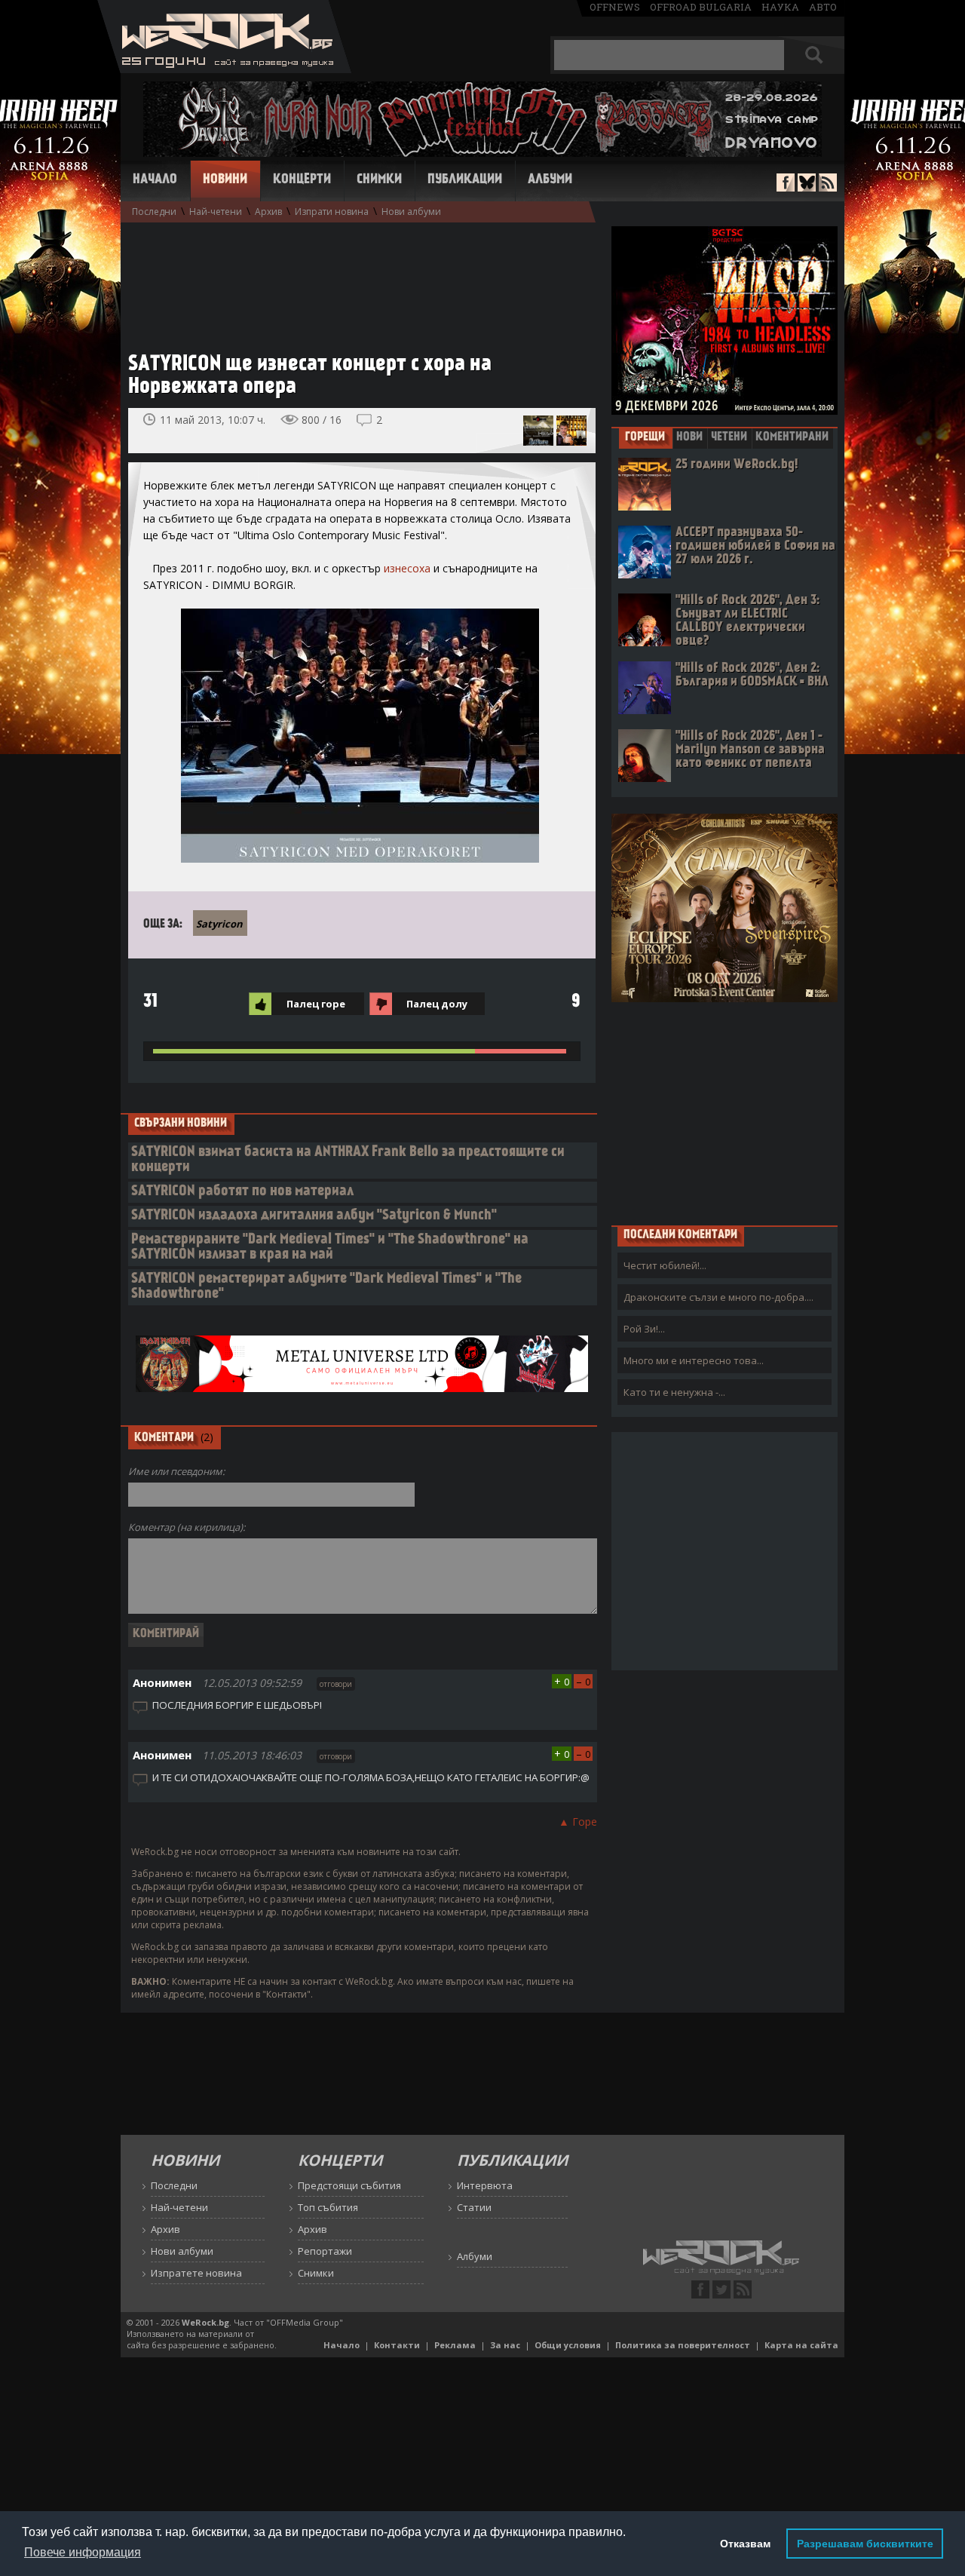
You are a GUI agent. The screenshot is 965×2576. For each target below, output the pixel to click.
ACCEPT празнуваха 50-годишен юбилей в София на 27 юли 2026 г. (755, 546)
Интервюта (485, 2185)
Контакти (397, 2345)
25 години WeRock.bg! (737, 465)
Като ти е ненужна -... (674, 1392)
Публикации (465, 180)
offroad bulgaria (701, 7)
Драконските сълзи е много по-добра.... (718, 1297)
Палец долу (437, 1004)
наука (780, 7)
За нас (505, 2345)
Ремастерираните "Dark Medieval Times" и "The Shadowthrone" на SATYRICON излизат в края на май (330, 1248)
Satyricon (219, 924)
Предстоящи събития (349, 2185)
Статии (474, 2207)
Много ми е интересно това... (694, 1360)
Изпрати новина (332, 212)
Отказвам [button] (745, 2544)
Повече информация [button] (83, 2552)
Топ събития (328, 2207)
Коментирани (792, 437)
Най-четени (216, 212)
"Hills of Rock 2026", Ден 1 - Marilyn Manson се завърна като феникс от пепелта (750, 750)
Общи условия (568, 2345)
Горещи (645, 437)
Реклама (455, 2345)
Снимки (379, 180)
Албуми (550, 180)
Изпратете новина (196, 2273)
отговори (336, 1684)
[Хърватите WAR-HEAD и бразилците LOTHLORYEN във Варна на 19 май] (538, 431)
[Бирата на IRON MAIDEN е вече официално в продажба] (571, 431)
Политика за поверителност (683, 2345)
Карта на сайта (801, 2345)
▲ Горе (578, 1822)
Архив (268, 212)
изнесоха (407, 568)
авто (823, 7)
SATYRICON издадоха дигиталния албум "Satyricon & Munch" (314, 1216)
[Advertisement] (354, 280)
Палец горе (316, 1004)
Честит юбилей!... (665, 1265)
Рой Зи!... (644, 1329)
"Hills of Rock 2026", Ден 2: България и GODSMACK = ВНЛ (752, 675)
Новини (225, 180)
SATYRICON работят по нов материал (242, 1192)
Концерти (302, 180)
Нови (689, 437)
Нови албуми (411, 212)
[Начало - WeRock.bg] (224, 69)
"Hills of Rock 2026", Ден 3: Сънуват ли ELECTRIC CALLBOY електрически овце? (747, 621)
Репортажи (325, 2251)
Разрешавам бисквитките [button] (865, 2544)
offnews (615, 7)
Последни (154, 212)
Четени (729, 437)
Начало (155, 180)
